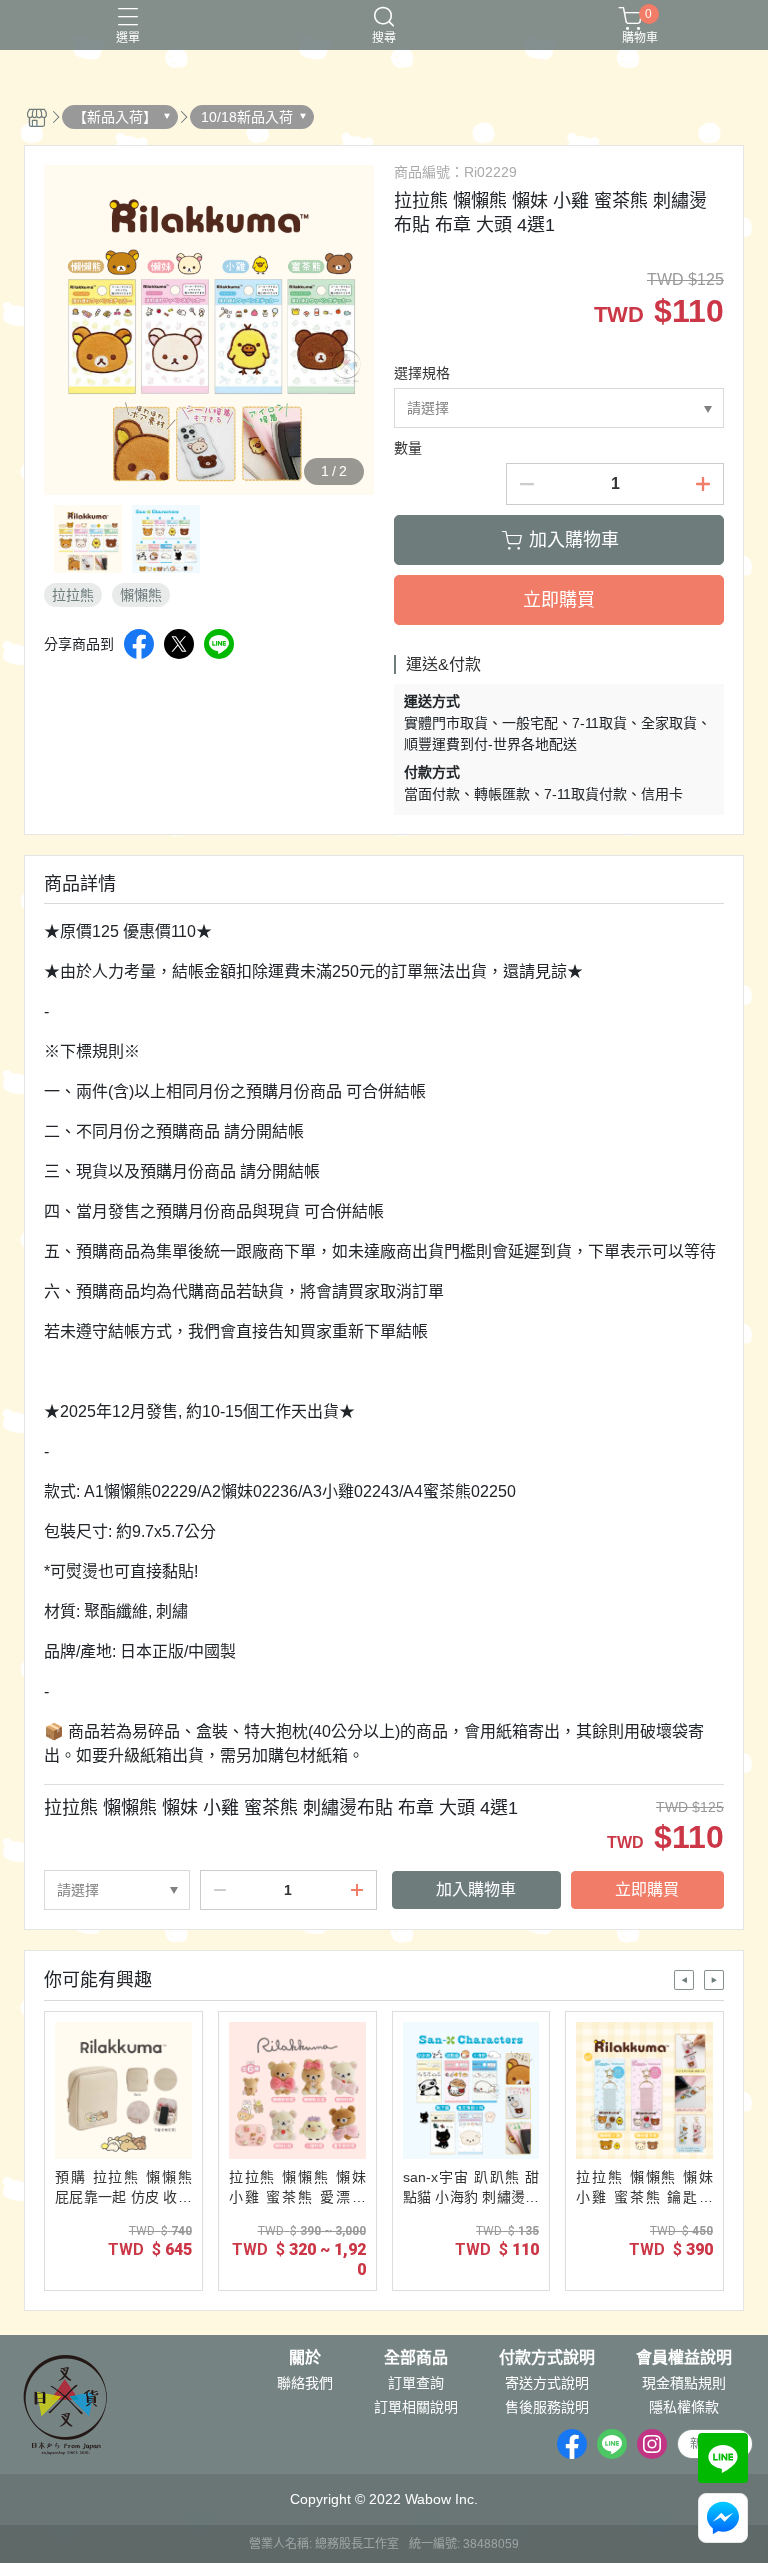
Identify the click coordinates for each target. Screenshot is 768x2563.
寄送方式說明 (547, 2383)
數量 (408, 448)
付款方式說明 (547, 2358)
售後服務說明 (547, 2407)
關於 (305, 2358)
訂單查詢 (416, 2383)
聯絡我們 (305, 2383)
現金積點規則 (684, 2383)
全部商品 (416, 2358)
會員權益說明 (684, 2358)
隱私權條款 (684, 2407)
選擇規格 (422, 373)
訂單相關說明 (416, 2407)
